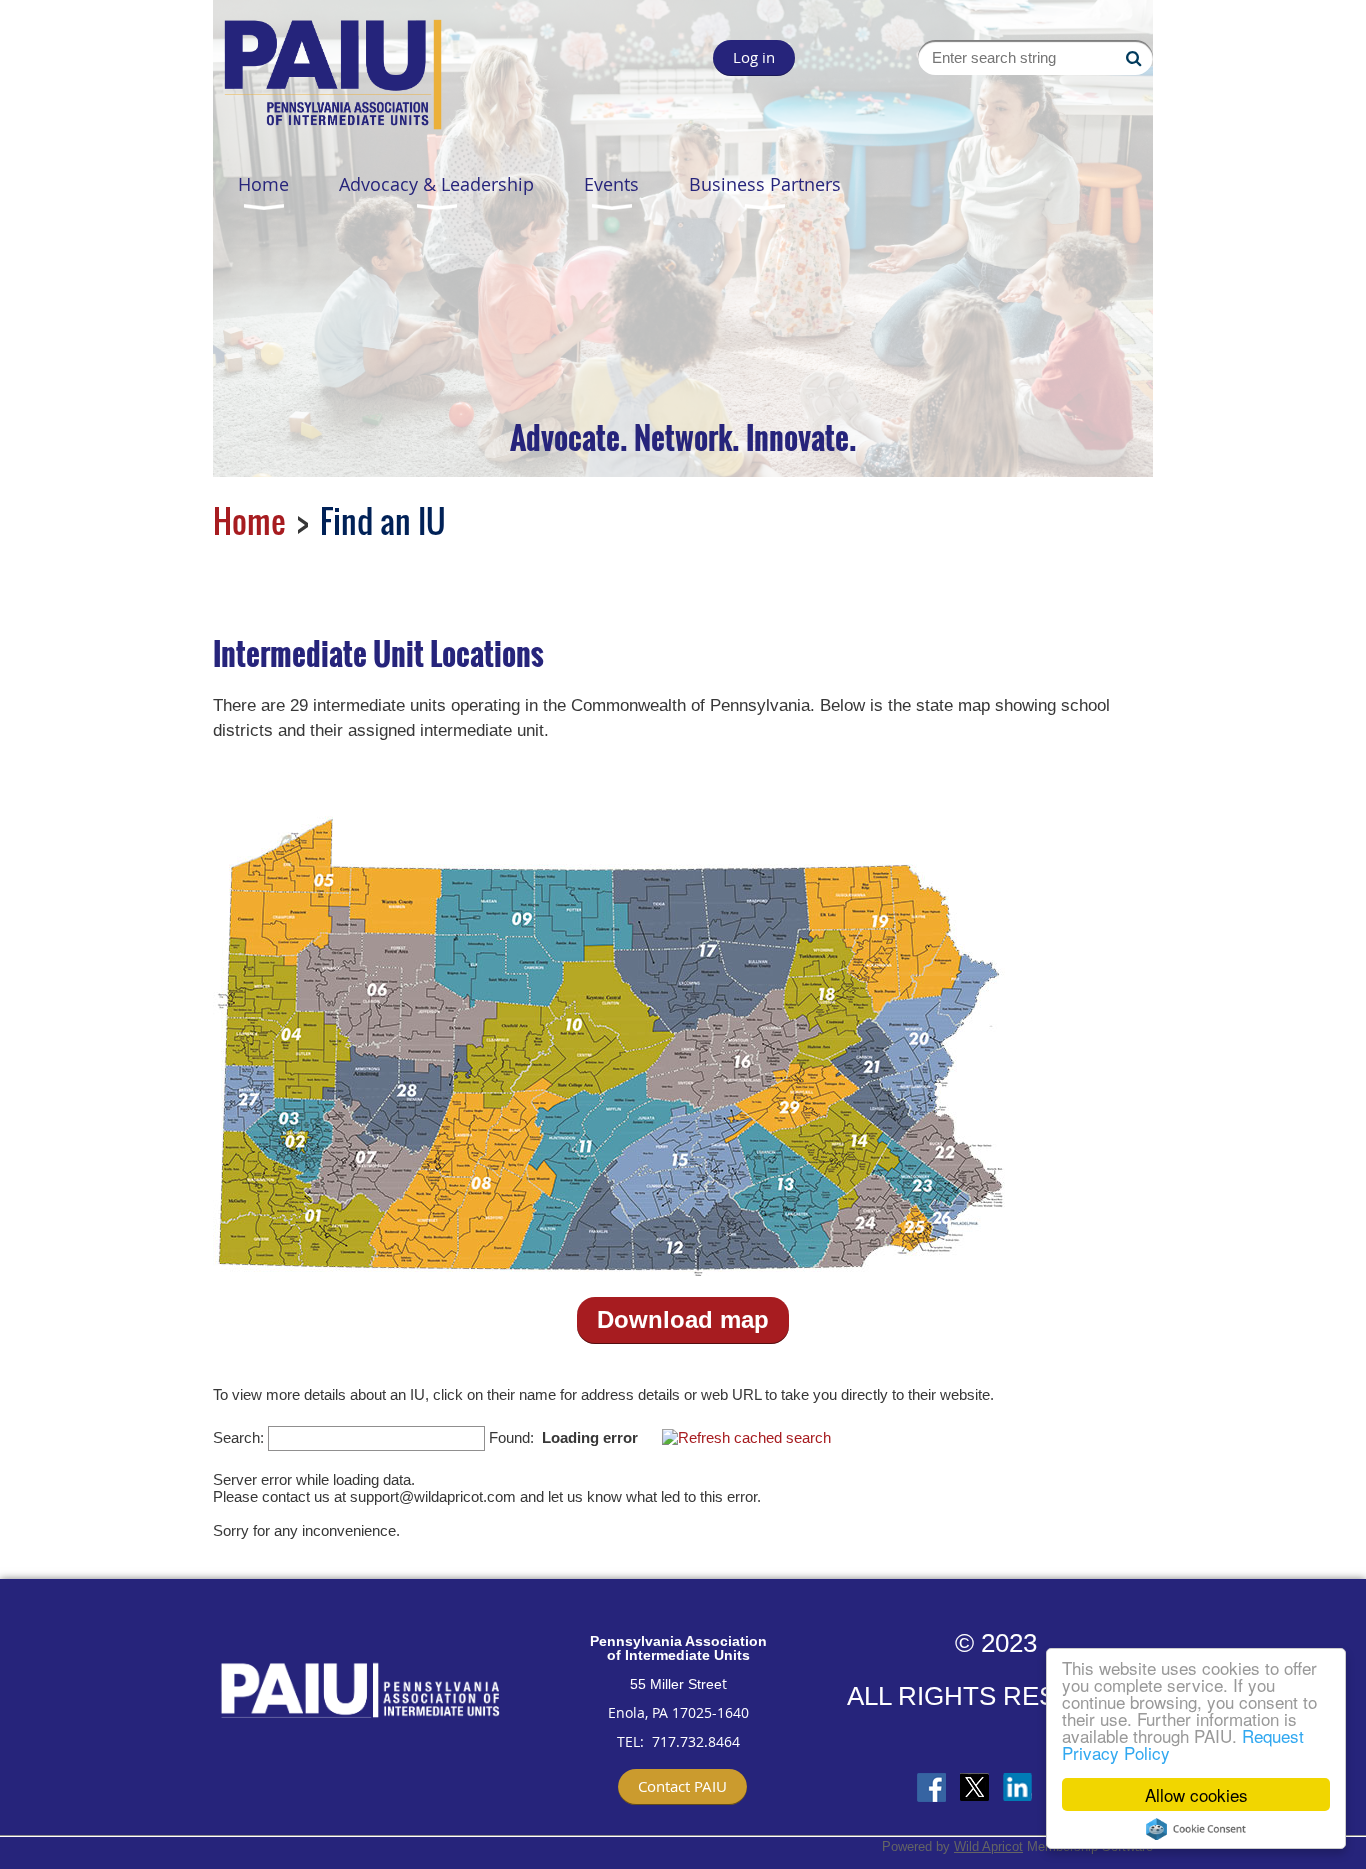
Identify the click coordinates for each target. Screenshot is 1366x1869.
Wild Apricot (988, 1846)
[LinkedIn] (1017, 1787)
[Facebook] (931, 1787)
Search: (238, 1437)
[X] (974, 1787)
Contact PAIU (682, 1786)
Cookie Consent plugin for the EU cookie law (1196, 1829)
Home (249, 520)
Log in (754, 57)
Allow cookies (1196, 1794)
